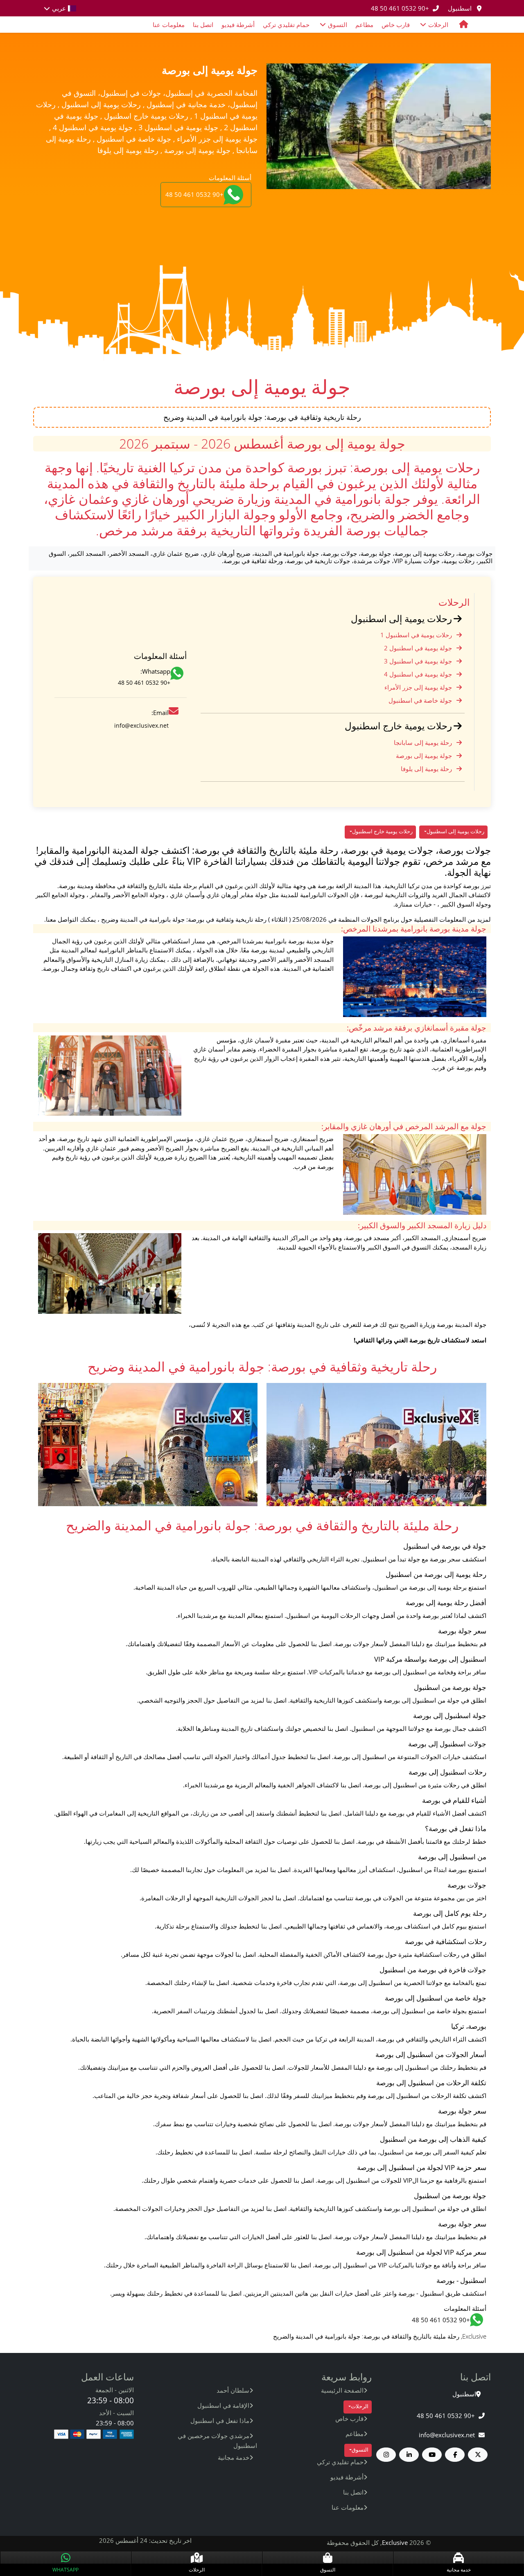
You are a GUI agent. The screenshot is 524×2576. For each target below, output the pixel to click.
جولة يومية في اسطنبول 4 (418, 674)
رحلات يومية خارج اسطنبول (398, 726)
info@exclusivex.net (141, 725)
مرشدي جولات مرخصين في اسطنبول (217, 2441)
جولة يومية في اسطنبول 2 (418, 648)
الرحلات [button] (438, 25)
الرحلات (454, 602)
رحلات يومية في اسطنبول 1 (416, 635)
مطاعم (364, 25)
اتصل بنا (203, 25)
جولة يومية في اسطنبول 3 (418, 661)
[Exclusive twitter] (478, 2455)
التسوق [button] (338, 25)
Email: (160, 713)
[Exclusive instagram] (386, 2455)
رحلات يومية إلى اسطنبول (401, 619)
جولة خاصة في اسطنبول (420, 700)
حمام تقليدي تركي (286, 25)
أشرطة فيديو (238, 25)
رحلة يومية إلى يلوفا (426, 769)
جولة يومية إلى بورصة (424, 756)
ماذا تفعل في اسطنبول (220, 2420)
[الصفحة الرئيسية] (463, 25)
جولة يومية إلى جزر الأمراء (418, 687)
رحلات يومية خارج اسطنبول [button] (382, 831)
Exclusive (395, 2542)
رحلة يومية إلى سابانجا (423, 742)
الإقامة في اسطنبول (223, 2405)
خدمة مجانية (234, 2457)
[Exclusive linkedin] (409, 2455)
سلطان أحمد (233, 2390)
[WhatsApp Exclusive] (178, 678)
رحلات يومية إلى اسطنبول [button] (455, 831)
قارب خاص (396, 25)
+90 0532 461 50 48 (400, 8)
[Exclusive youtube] (432, 2455)
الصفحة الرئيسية (342, 2390)
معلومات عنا (169, 25)
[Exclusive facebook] (455, 2455)
